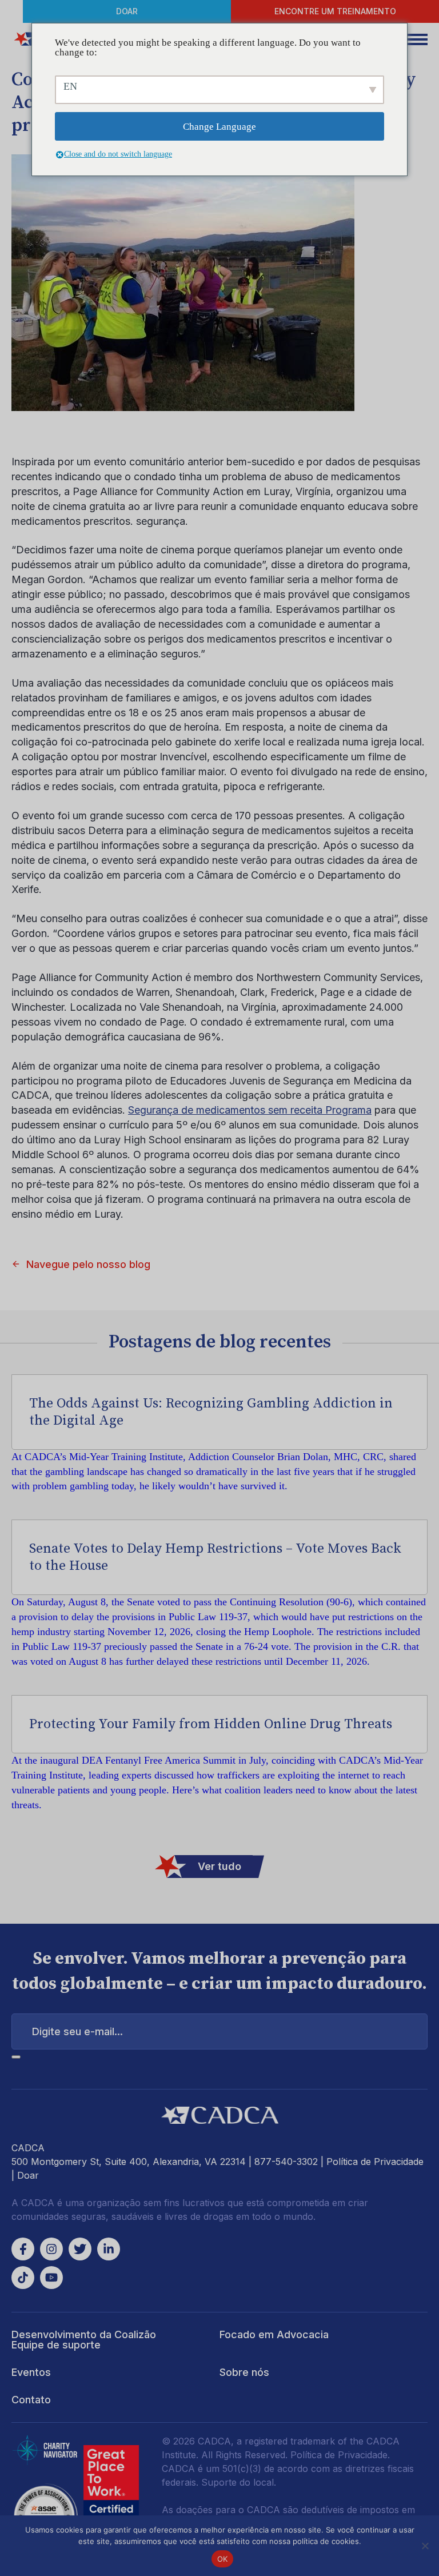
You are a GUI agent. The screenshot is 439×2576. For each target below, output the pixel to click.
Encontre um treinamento (335, 11)
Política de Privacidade (375, 2162)
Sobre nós (244, 2372)
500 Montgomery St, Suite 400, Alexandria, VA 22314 (129, 2162)
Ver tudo (219, 1866)
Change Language (219, 127)
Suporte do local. (239, 2482)
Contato (31, 2400)
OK (223, 2559)
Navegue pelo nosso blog (88, 1264)
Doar (127, 11)
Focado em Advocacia (274, 2334)
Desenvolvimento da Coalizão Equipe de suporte (84, 2340)
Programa (250, 1110)
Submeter (16, 2057)
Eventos (31, 2372)
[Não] (425, 2546)
